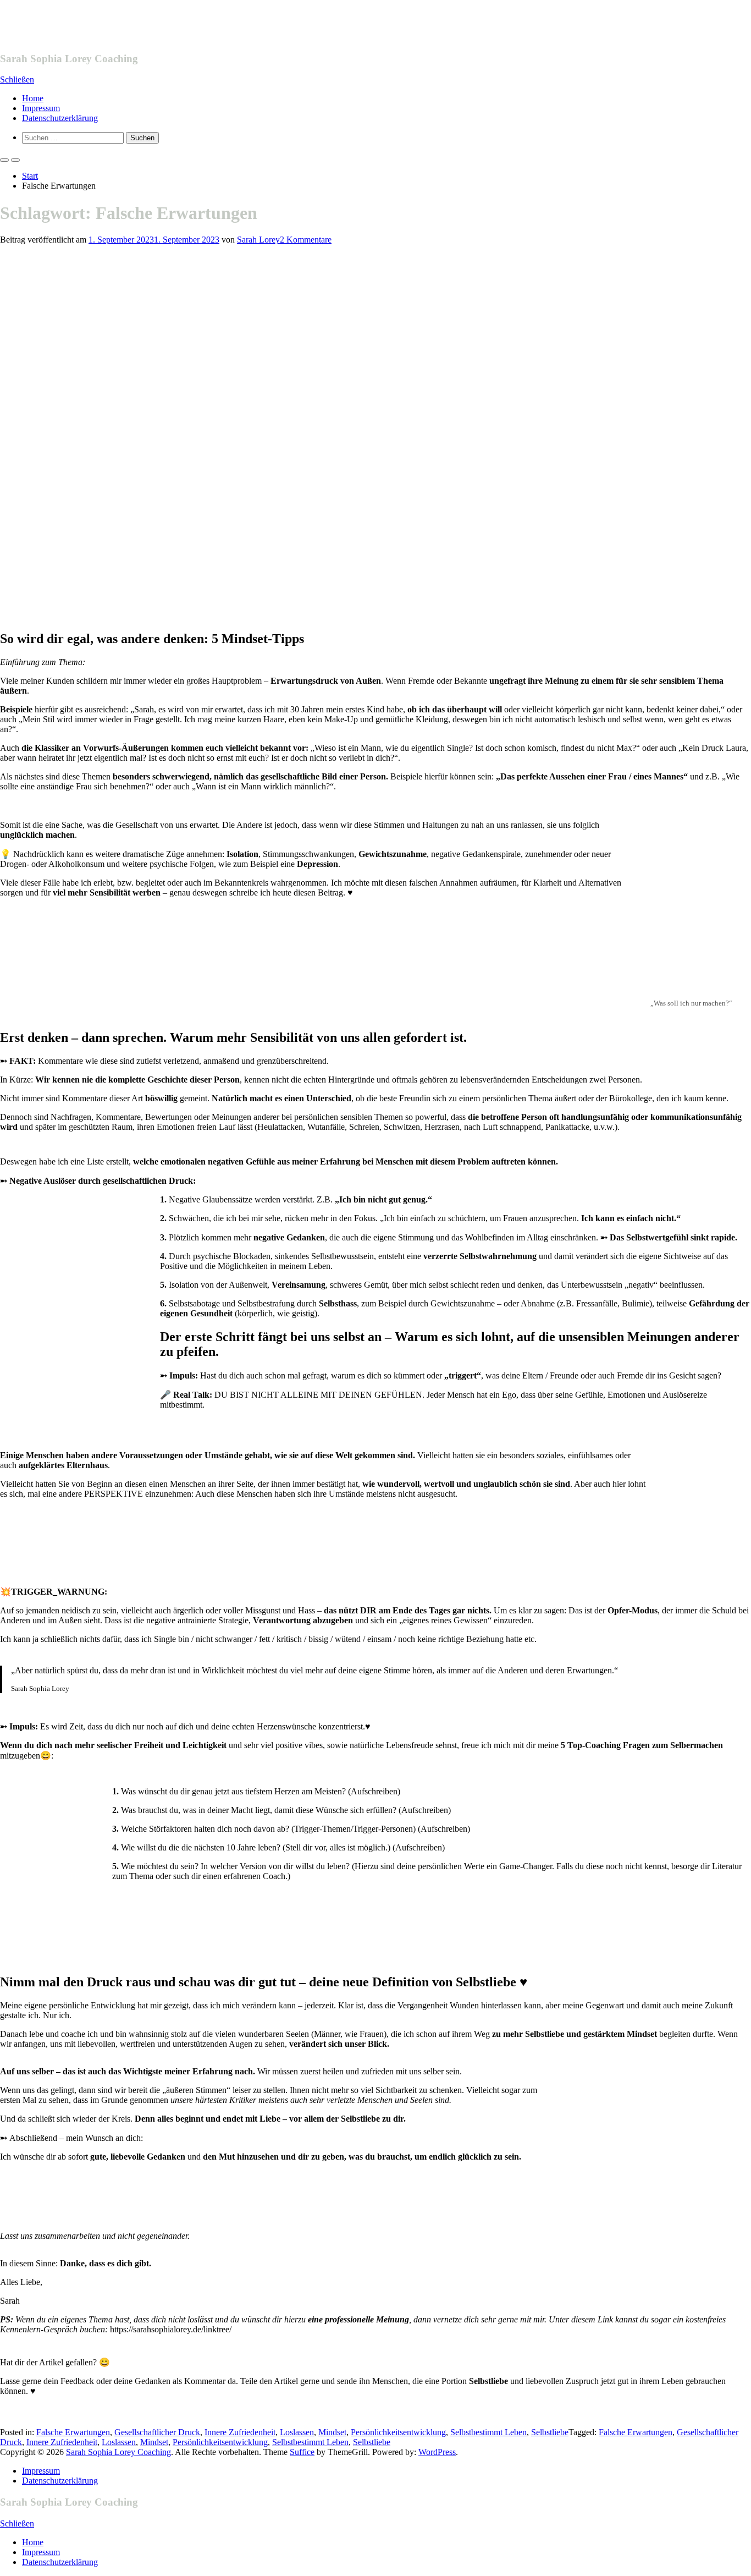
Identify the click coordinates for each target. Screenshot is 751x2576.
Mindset (332, 2432)
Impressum (41, 108)
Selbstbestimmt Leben (488, 2432)
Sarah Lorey (258, 240)
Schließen (17, 79)
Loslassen (297, 2432)
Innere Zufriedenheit (240, 2432)
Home (33, 98)
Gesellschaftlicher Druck (157, 2432)
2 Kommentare (306, 240)
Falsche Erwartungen (73, 2432)
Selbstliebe (550, 2432)
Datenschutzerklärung (60, 118)
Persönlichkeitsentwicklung (398, 2432)
